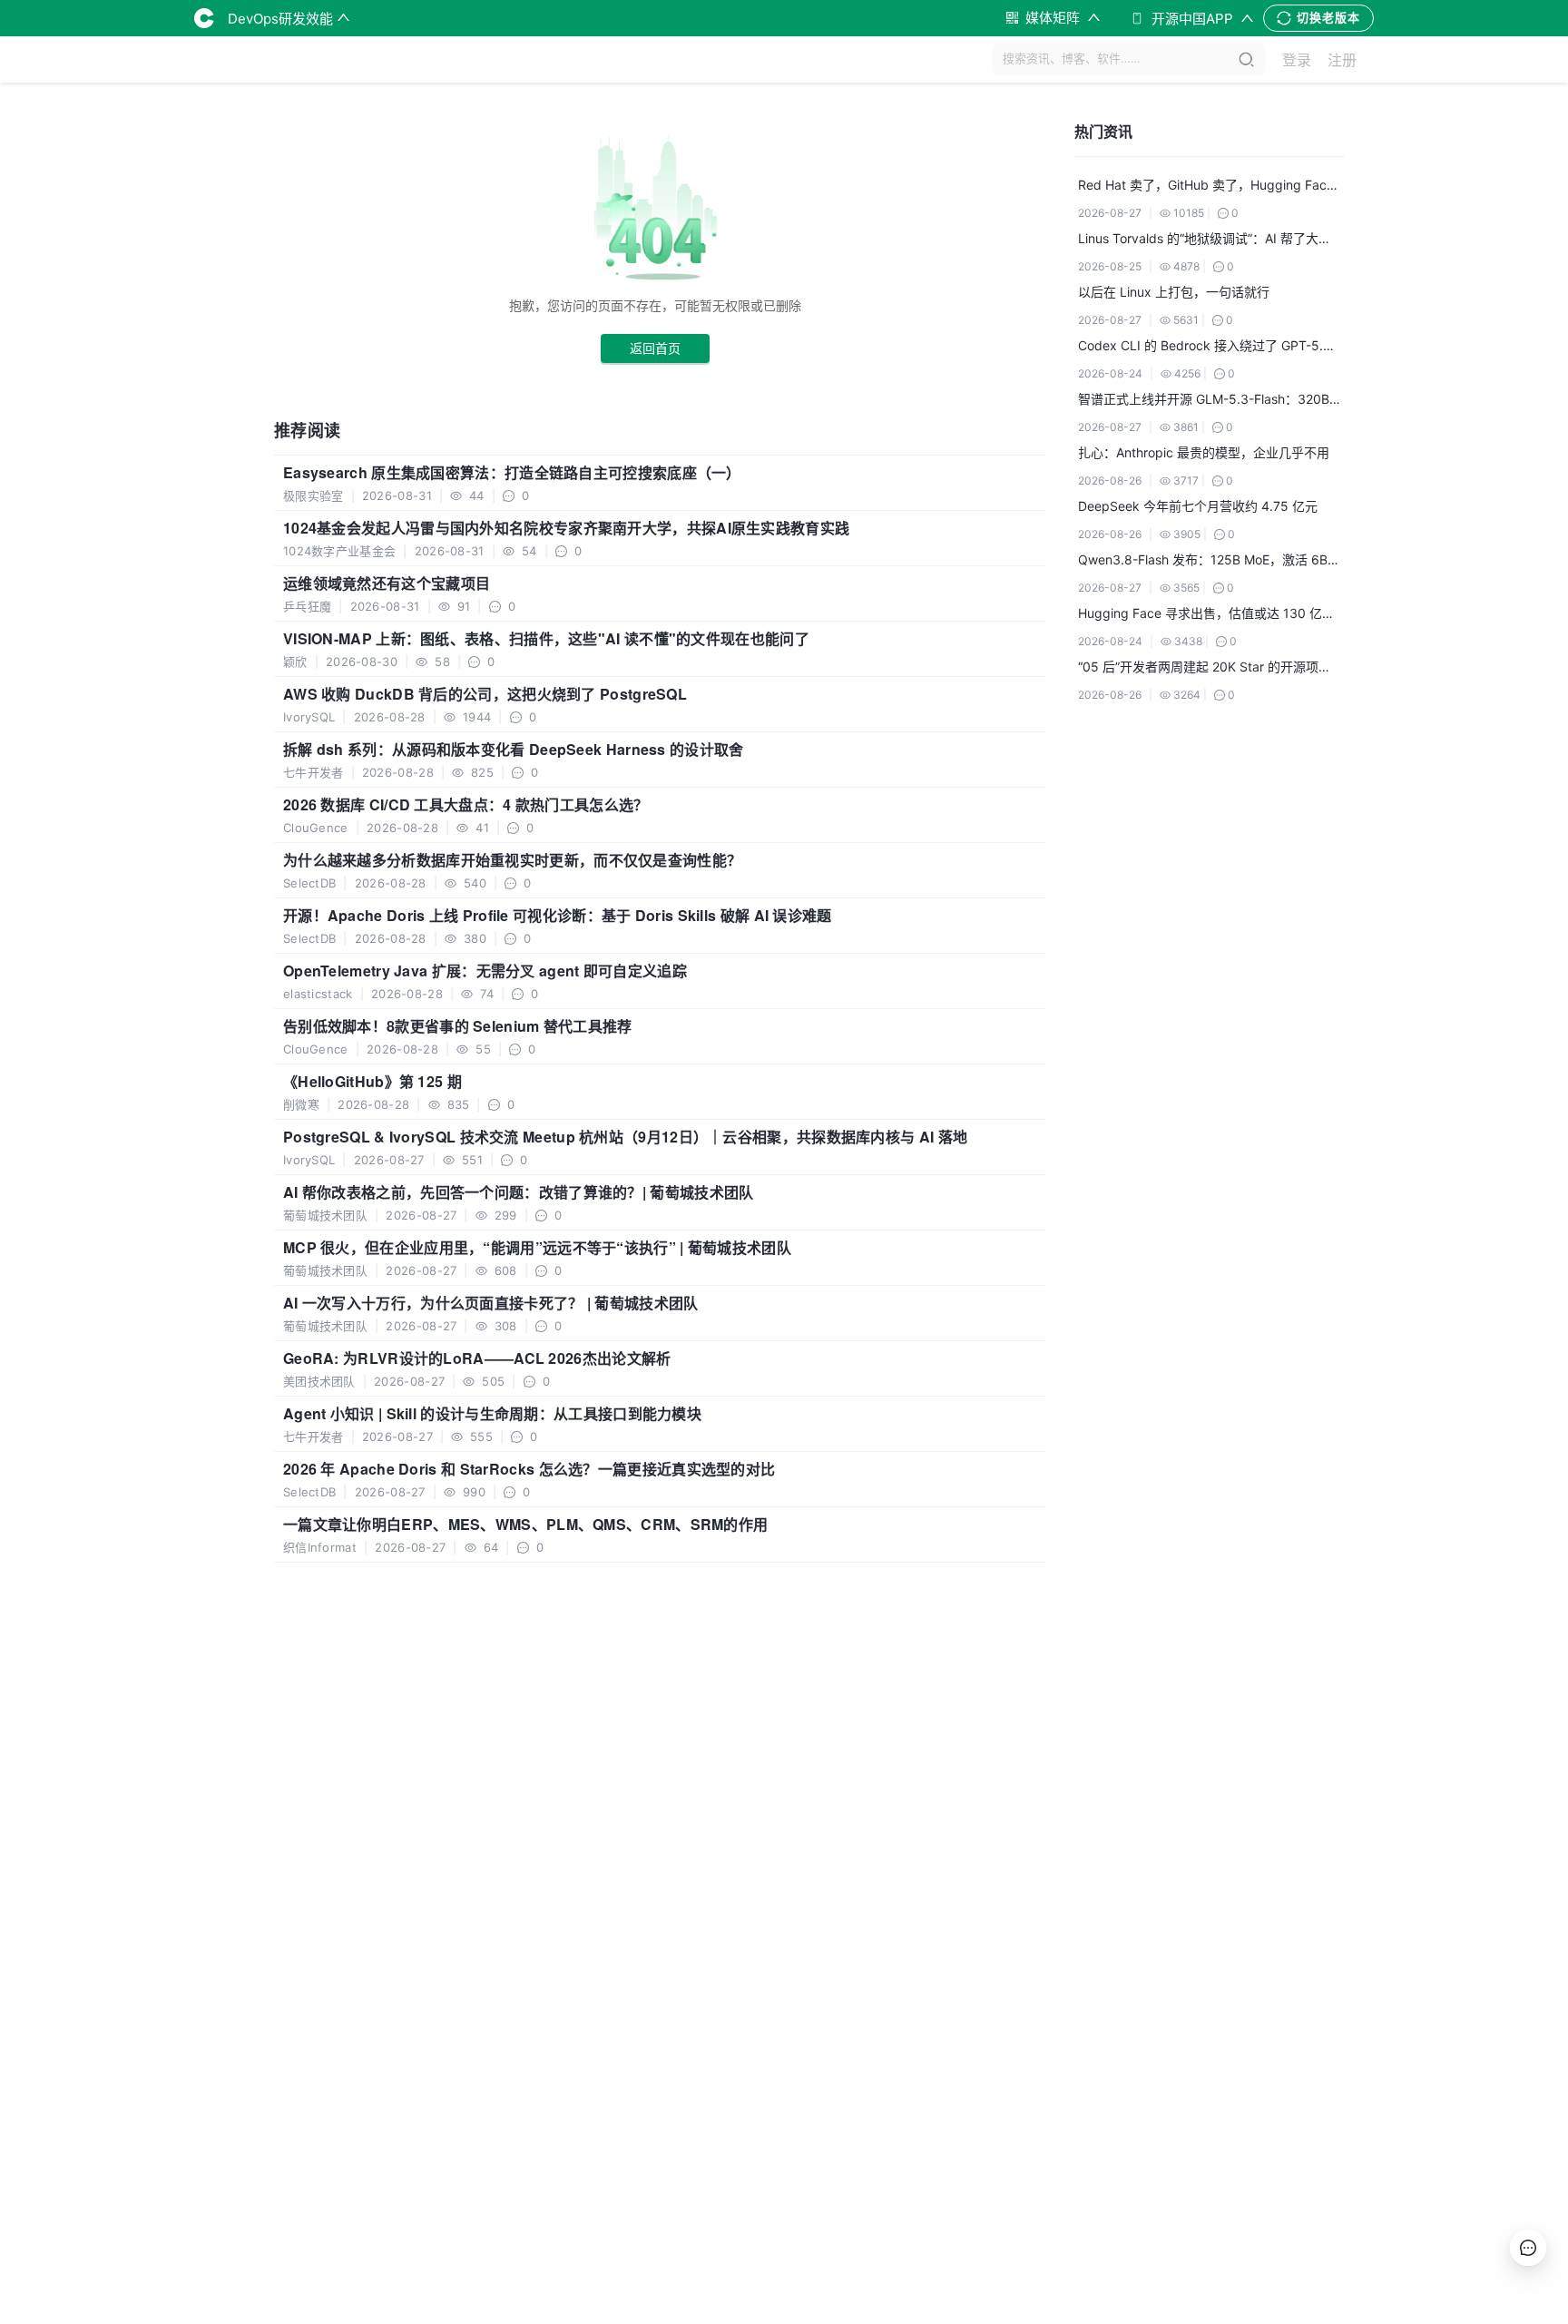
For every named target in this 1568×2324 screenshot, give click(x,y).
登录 (1297, 60)
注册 (1342, 60)
